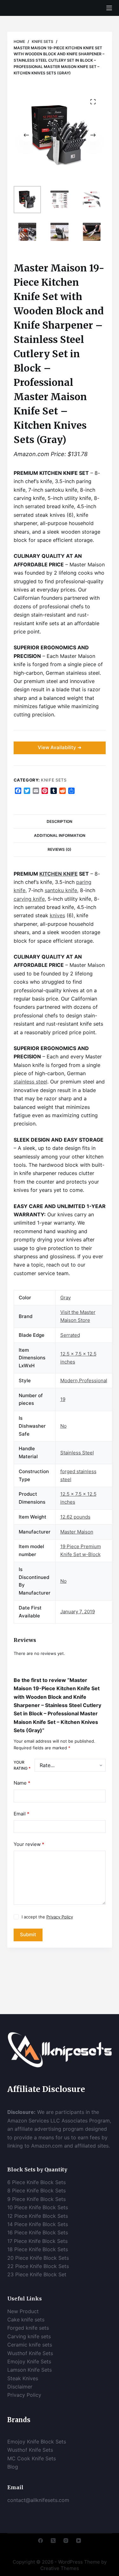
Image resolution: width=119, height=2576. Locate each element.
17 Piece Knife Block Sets (37, 2241)
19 (63, 1399)
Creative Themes (60, 2568)
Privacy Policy (60, 1917)
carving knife (29, 899)
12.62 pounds (75, 1517)
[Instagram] (66, 2541)
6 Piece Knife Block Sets (36, 2182)
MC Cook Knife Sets (32, 2458)
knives (57, 915)
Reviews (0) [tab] (60, 849)
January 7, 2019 (78, 1612)
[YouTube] (79, 2541)
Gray (66, 1298)
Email (22, 1814)
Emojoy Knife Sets (29, 2361)
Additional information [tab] (60, 835)
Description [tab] (60, 821)
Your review (29, 1844)
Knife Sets (54, 780)
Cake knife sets (26, 2320)
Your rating (22, 1765)
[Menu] (109, 8)
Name (22, 1783)
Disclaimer (21, 2387)
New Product (23, 2311)
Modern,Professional (84, 1380)
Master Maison (77, 1532)
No (63, 1426)
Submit (28, 1934)
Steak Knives (23, 2378)
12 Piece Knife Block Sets (38, 2216)
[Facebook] (40, 2541)
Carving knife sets (29, 2336)
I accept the (47, 1917)
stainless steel (30, 1082)
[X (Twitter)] (53, 2541)
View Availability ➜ (60, 747)
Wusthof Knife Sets (30, 2353)
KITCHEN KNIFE (59, 874)
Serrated (70, 1335)
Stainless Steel (77, 1453)
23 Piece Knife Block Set (37, 2274)
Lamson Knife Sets (30, 2370)
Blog (13, 2467)
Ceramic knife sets (30, 2345)
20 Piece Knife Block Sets (38, 2258)
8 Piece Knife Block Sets (36, 2190)
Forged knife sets (28, 2328)
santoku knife (61, 890)
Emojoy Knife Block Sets (37, 2442)
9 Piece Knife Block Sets (36, 2199)
